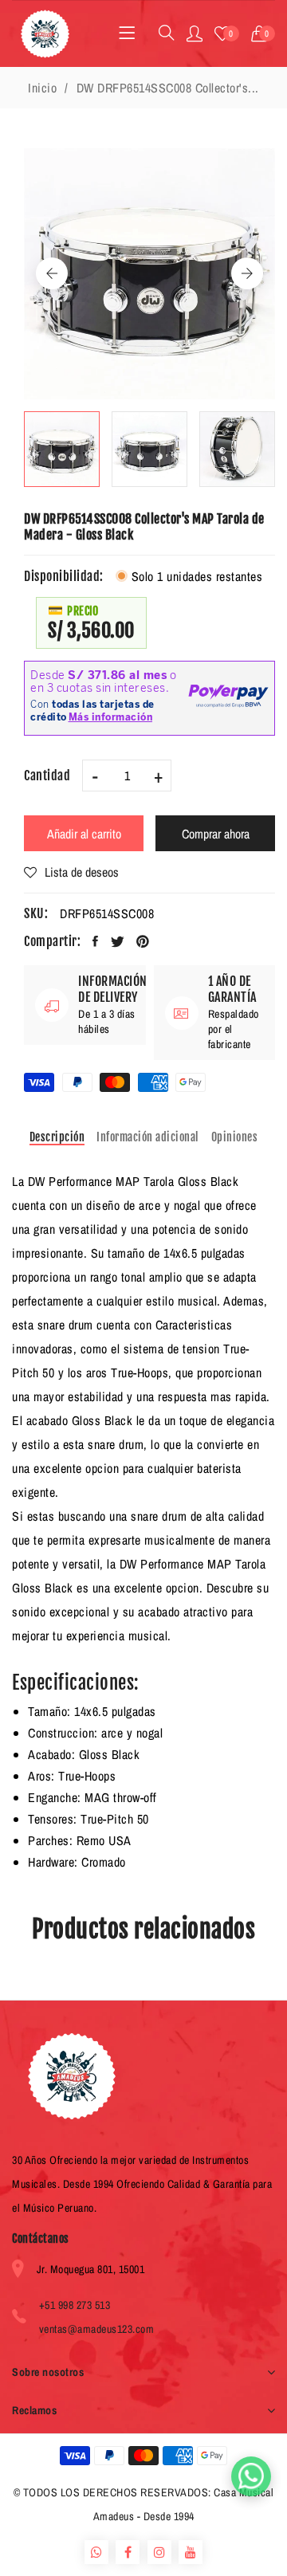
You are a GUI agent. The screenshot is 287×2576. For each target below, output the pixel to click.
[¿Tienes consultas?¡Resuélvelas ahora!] (251, 2476)
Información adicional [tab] (148, 1137)
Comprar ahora (216, 834)
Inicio (42, 88)
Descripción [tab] (57, 1137)
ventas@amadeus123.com (97, 2329)
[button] (263, 33)
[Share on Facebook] (96, 941)
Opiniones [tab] (235, 1137)
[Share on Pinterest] (143, 941)
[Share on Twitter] (118, 941)
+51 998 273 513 (75, 2305)
